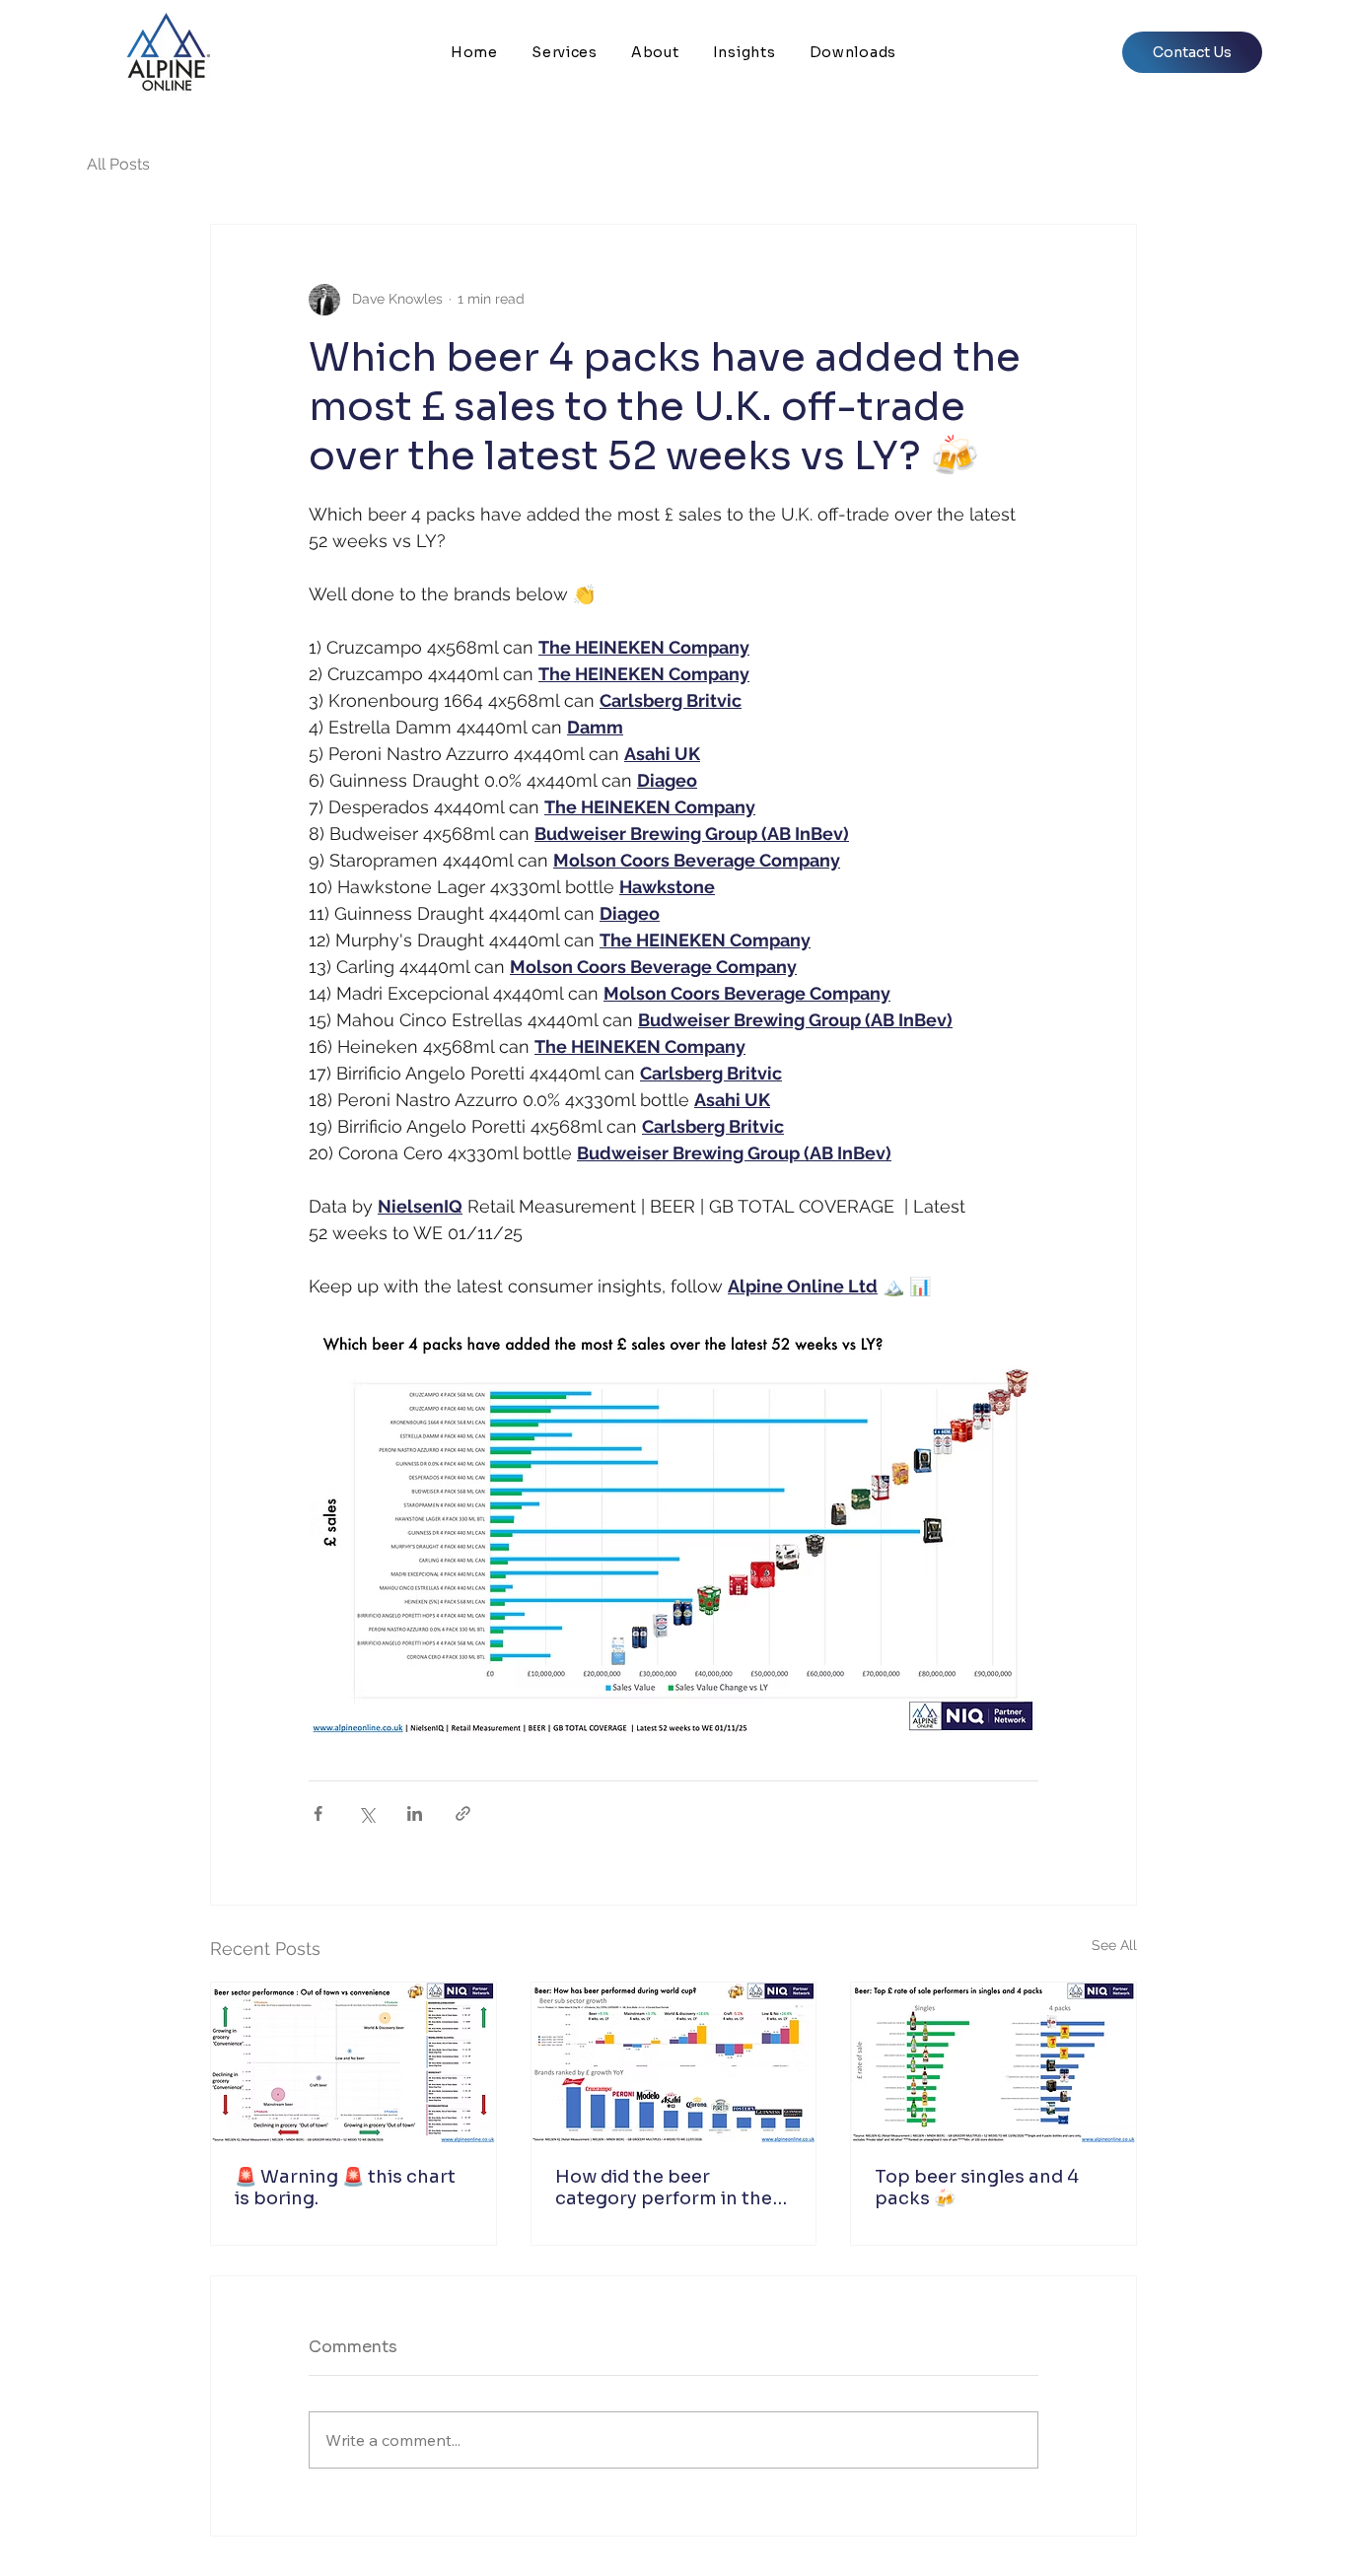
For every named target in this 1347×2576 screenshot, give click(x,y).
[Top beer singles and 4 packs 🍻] (993, 2062)
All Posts (118, 164)
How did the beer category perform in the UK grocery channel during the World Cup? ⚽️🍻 (671, 2188)
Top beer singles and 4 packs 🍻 (977, 2188)
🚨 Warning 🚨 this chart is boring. (345, 2188)
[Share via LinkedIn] (415, 1813)
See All (1114, 1945)
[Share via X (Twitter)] (366, 1813)
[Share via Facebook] (318, 1813)
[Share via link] (463, 1813)
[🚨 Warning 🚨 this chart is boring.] (354, 2062)
